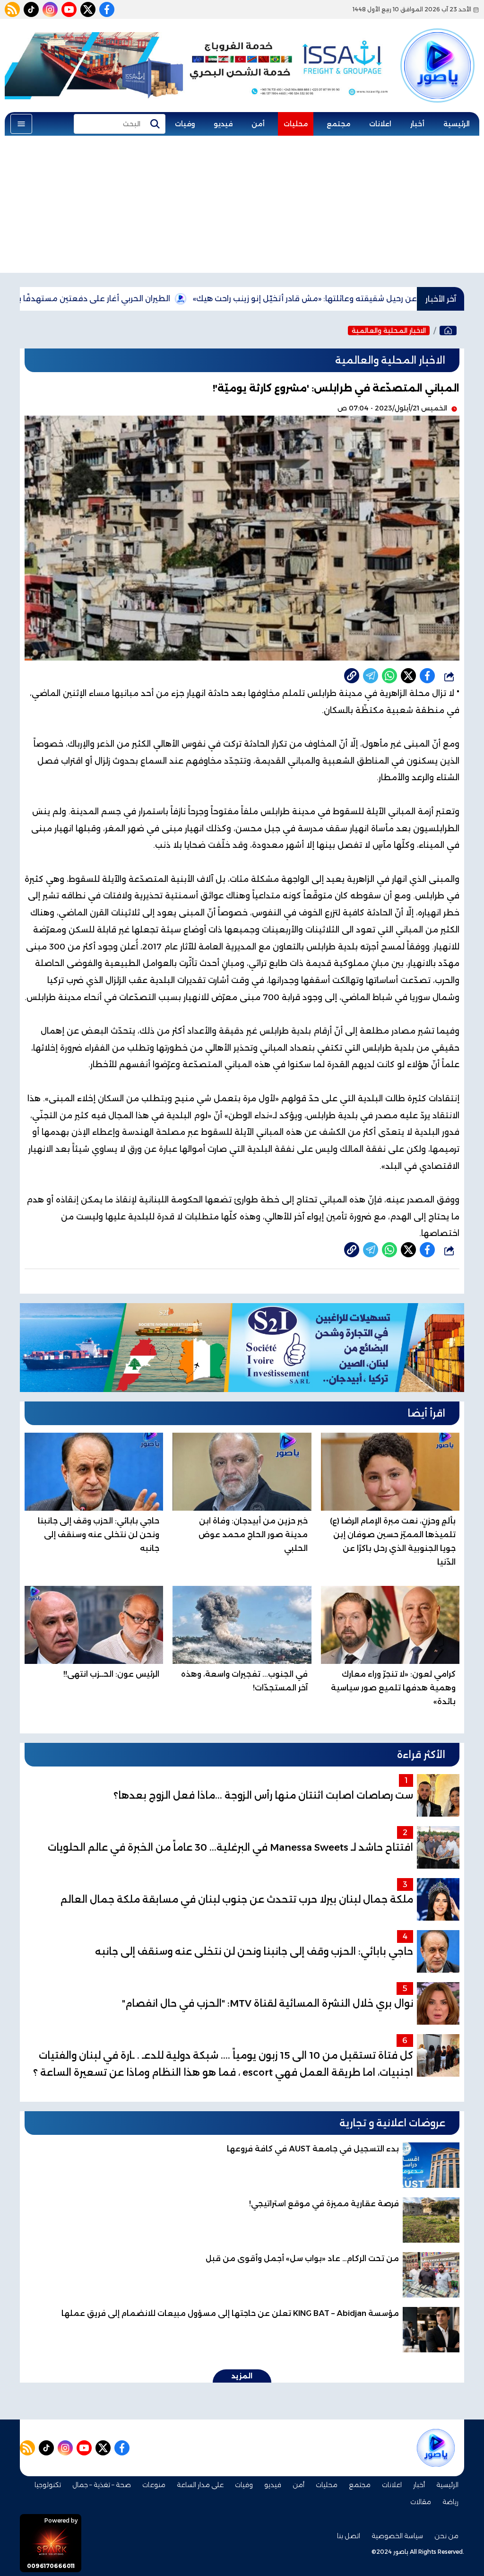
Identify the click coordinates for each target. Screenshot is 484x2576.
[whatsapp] (352, 676)
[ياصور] (437, 53)
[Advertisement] (242, 207)
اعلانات (380, 124)
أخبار (417, 124)
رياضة (450, 2502)
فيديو (223, 124)
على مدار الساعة (200, 2485)
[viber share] (371, 676)
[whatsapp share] (389, 676)
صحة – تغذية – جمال (102, 2485)
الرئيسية (457, 124)
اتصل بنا (349, 2536)
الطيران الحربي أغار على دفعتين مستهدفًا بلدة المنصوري (148, 299)
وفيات (185, 124)
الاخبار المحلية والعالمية (389, 331)
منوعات (154, 2485)
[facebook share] (427, 676)
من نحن (446, 2536)
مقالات (421, 2502)
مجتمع (338, 124)
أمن (258, 124)
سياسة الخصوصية (397, 2536)
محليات (296, 124)
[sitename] (436, 2448)
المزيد (242, 2376)
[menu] (21, 124)
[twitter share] (408, 676)
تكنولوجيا (48, 2485)
